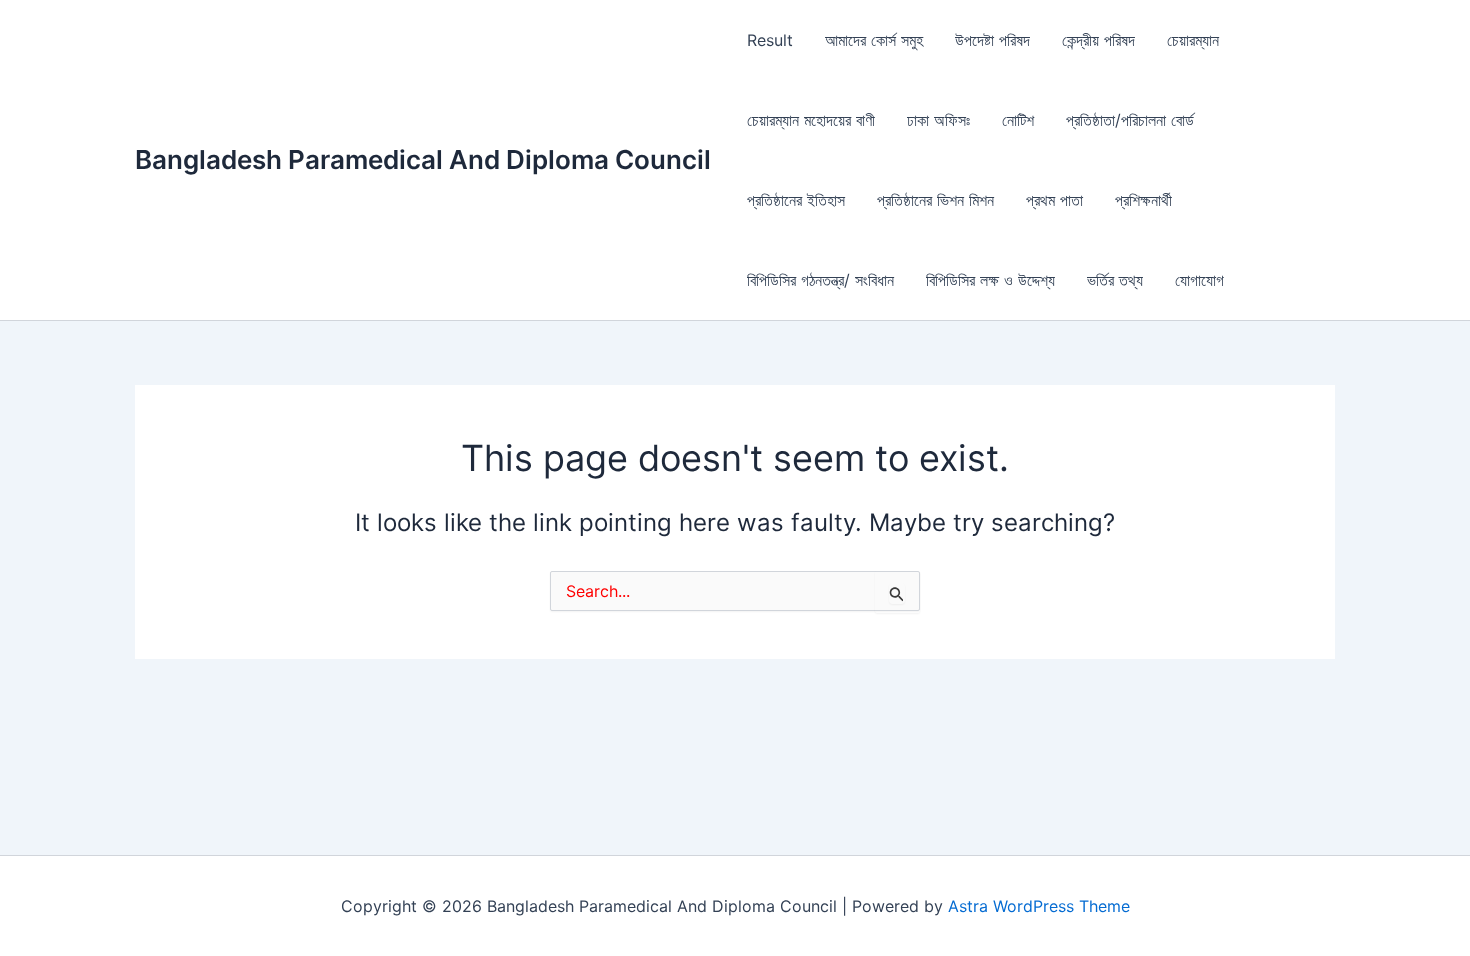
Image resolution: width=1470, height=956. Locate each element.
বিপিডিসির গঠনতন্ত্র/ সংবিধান (820, 280)
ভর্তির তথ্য (1115, 280)
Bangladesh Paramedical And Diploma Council (423, 159)
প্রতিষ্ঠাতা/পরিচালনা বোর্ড (1130, 120)
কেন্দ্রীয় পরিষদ (1098, 40)
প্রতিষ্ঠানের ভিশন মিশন (935, 200)
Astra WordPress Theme (1039, 906)
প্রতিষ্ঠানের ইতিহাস (796, 200)
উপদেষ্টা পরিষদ (992, 40)
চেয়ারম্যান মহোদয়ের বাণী (811, 120)
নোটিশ (1018, 120)
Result (770, 40)
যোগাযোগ (1199, 280)
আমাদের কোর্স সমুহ (874, 40)
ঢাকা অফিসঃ (938, 120)
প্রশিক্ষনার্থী (1143, 200)
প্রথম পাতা (1054, 200)
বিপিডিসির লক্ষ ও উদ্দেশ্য (990, 280)
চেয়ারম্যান (1193, 40)
